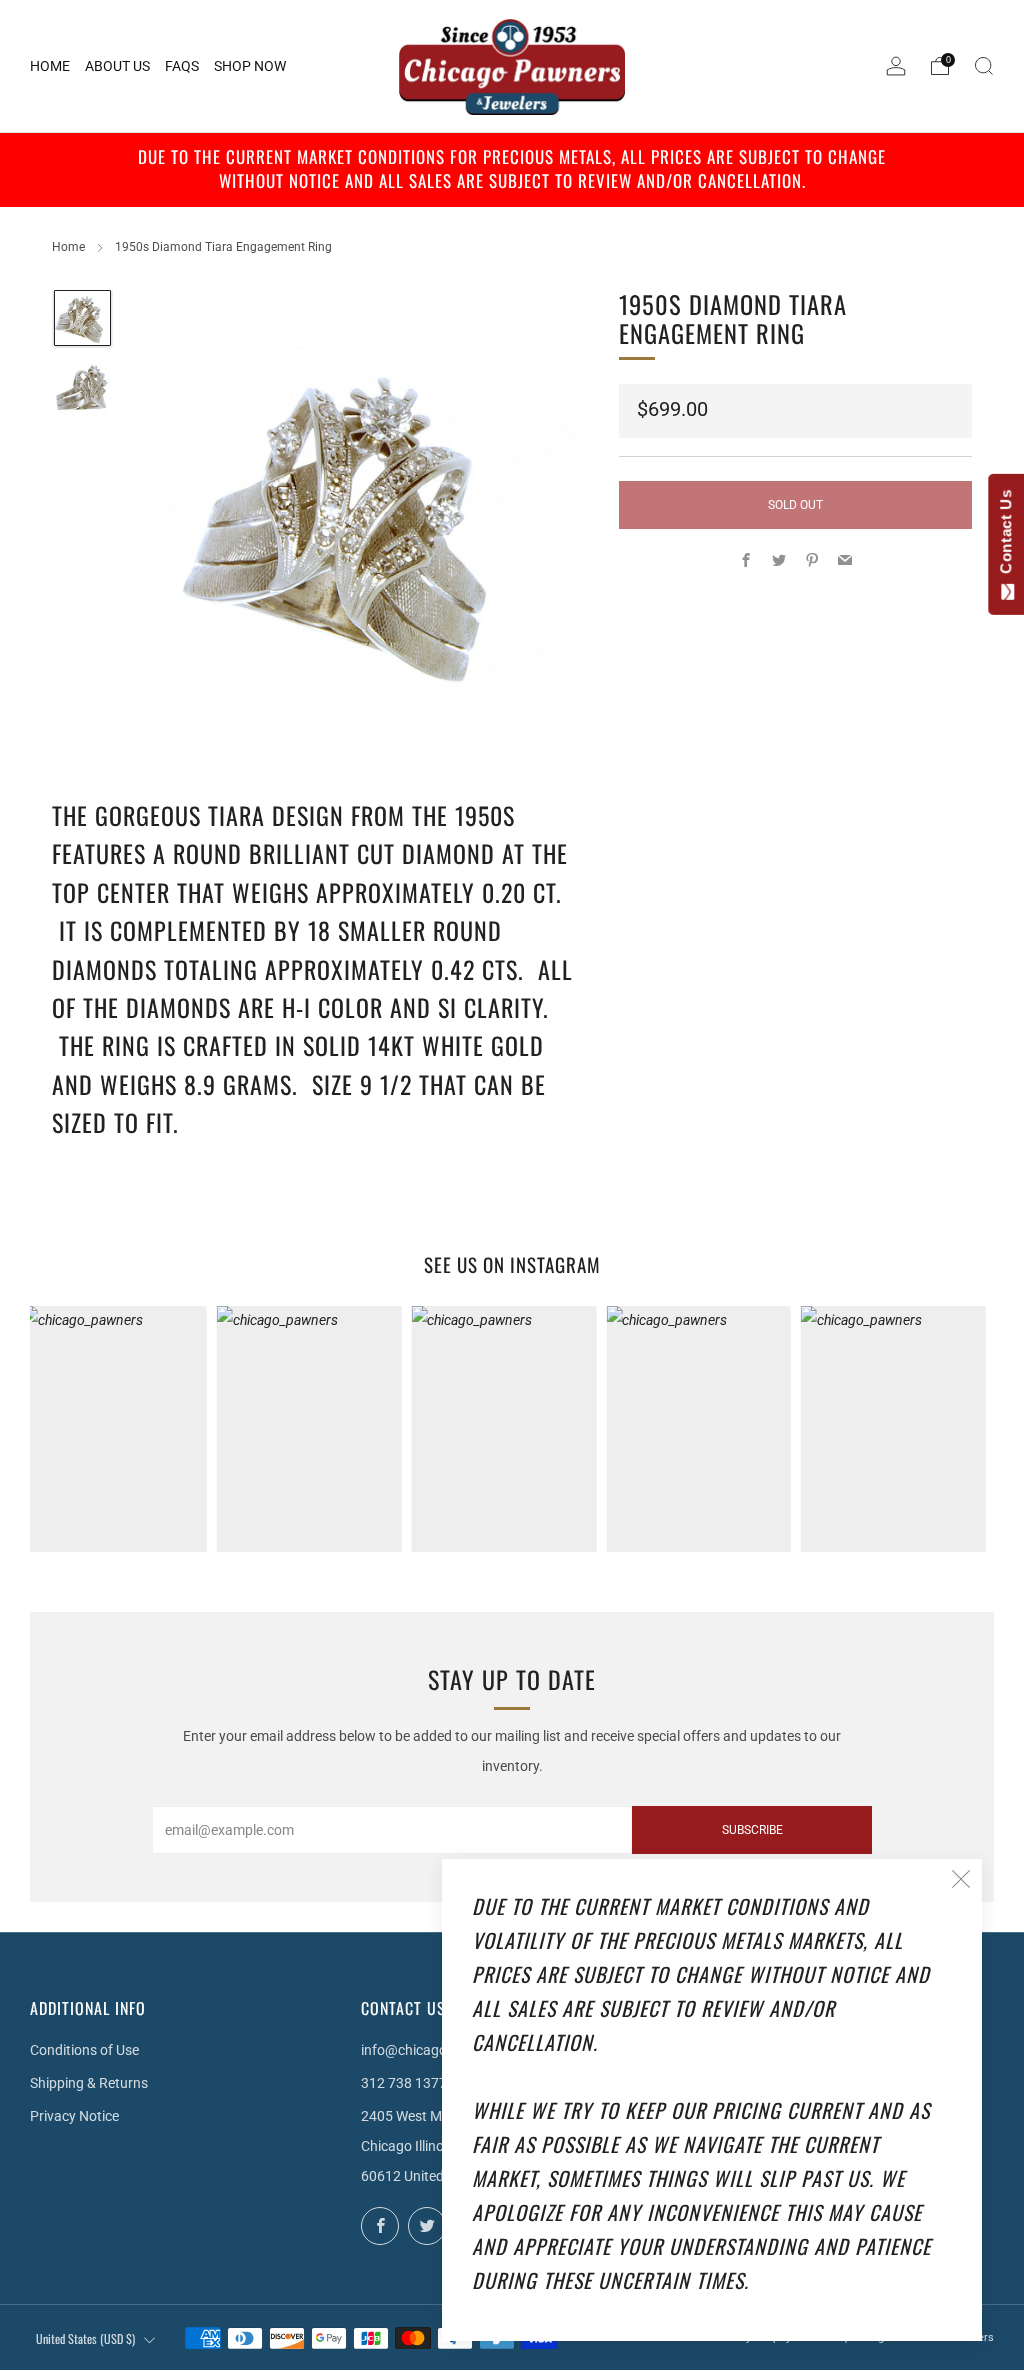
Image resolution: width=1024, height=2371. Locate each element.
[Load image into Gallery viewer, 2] (82, 388)
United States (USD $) (85, 2338)
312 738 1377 (404, 2083)
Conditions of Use (84, 2050)
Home (68, 247)
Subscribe (752, 1830)
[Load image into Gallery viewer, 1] (82, 318)
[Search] (984, 66)
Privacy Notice (74, 2116)
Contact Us (1005, 536)
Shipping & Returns (89, 2083)
